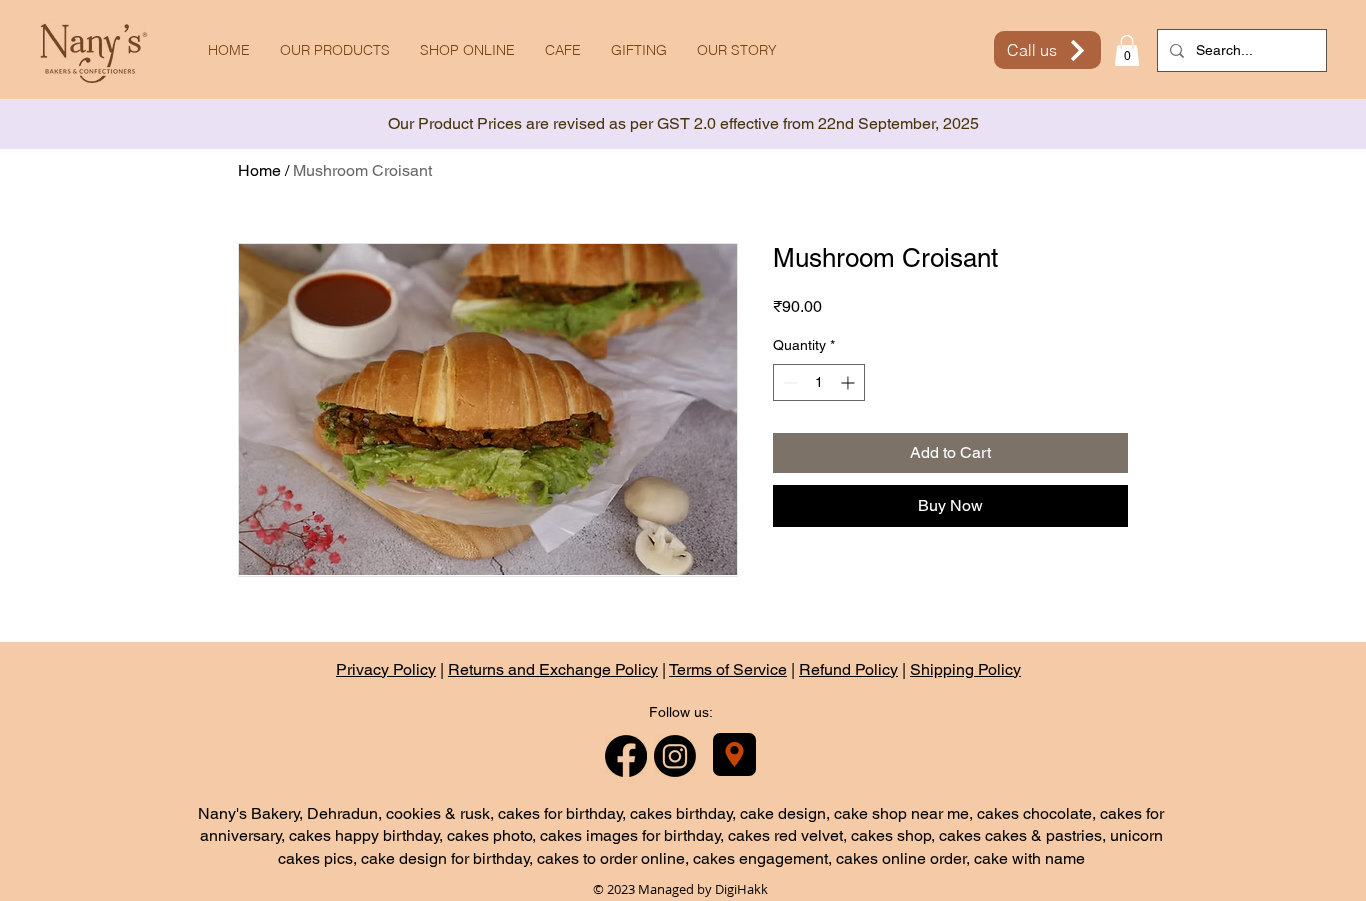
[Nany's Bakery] (734, 754)
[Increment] (849, 382)
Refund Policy (848, 669)
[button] (1127, 50)
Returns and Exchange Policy (553, 669)
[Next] (1261, 124)
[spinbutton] (819, 382)
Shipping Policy (965, 669)
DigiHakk (741, 889)
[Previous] (105, 124)
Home (259, 170)
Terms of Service (728, 669)
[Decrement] (788, 382)
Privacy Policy (386, 669)
